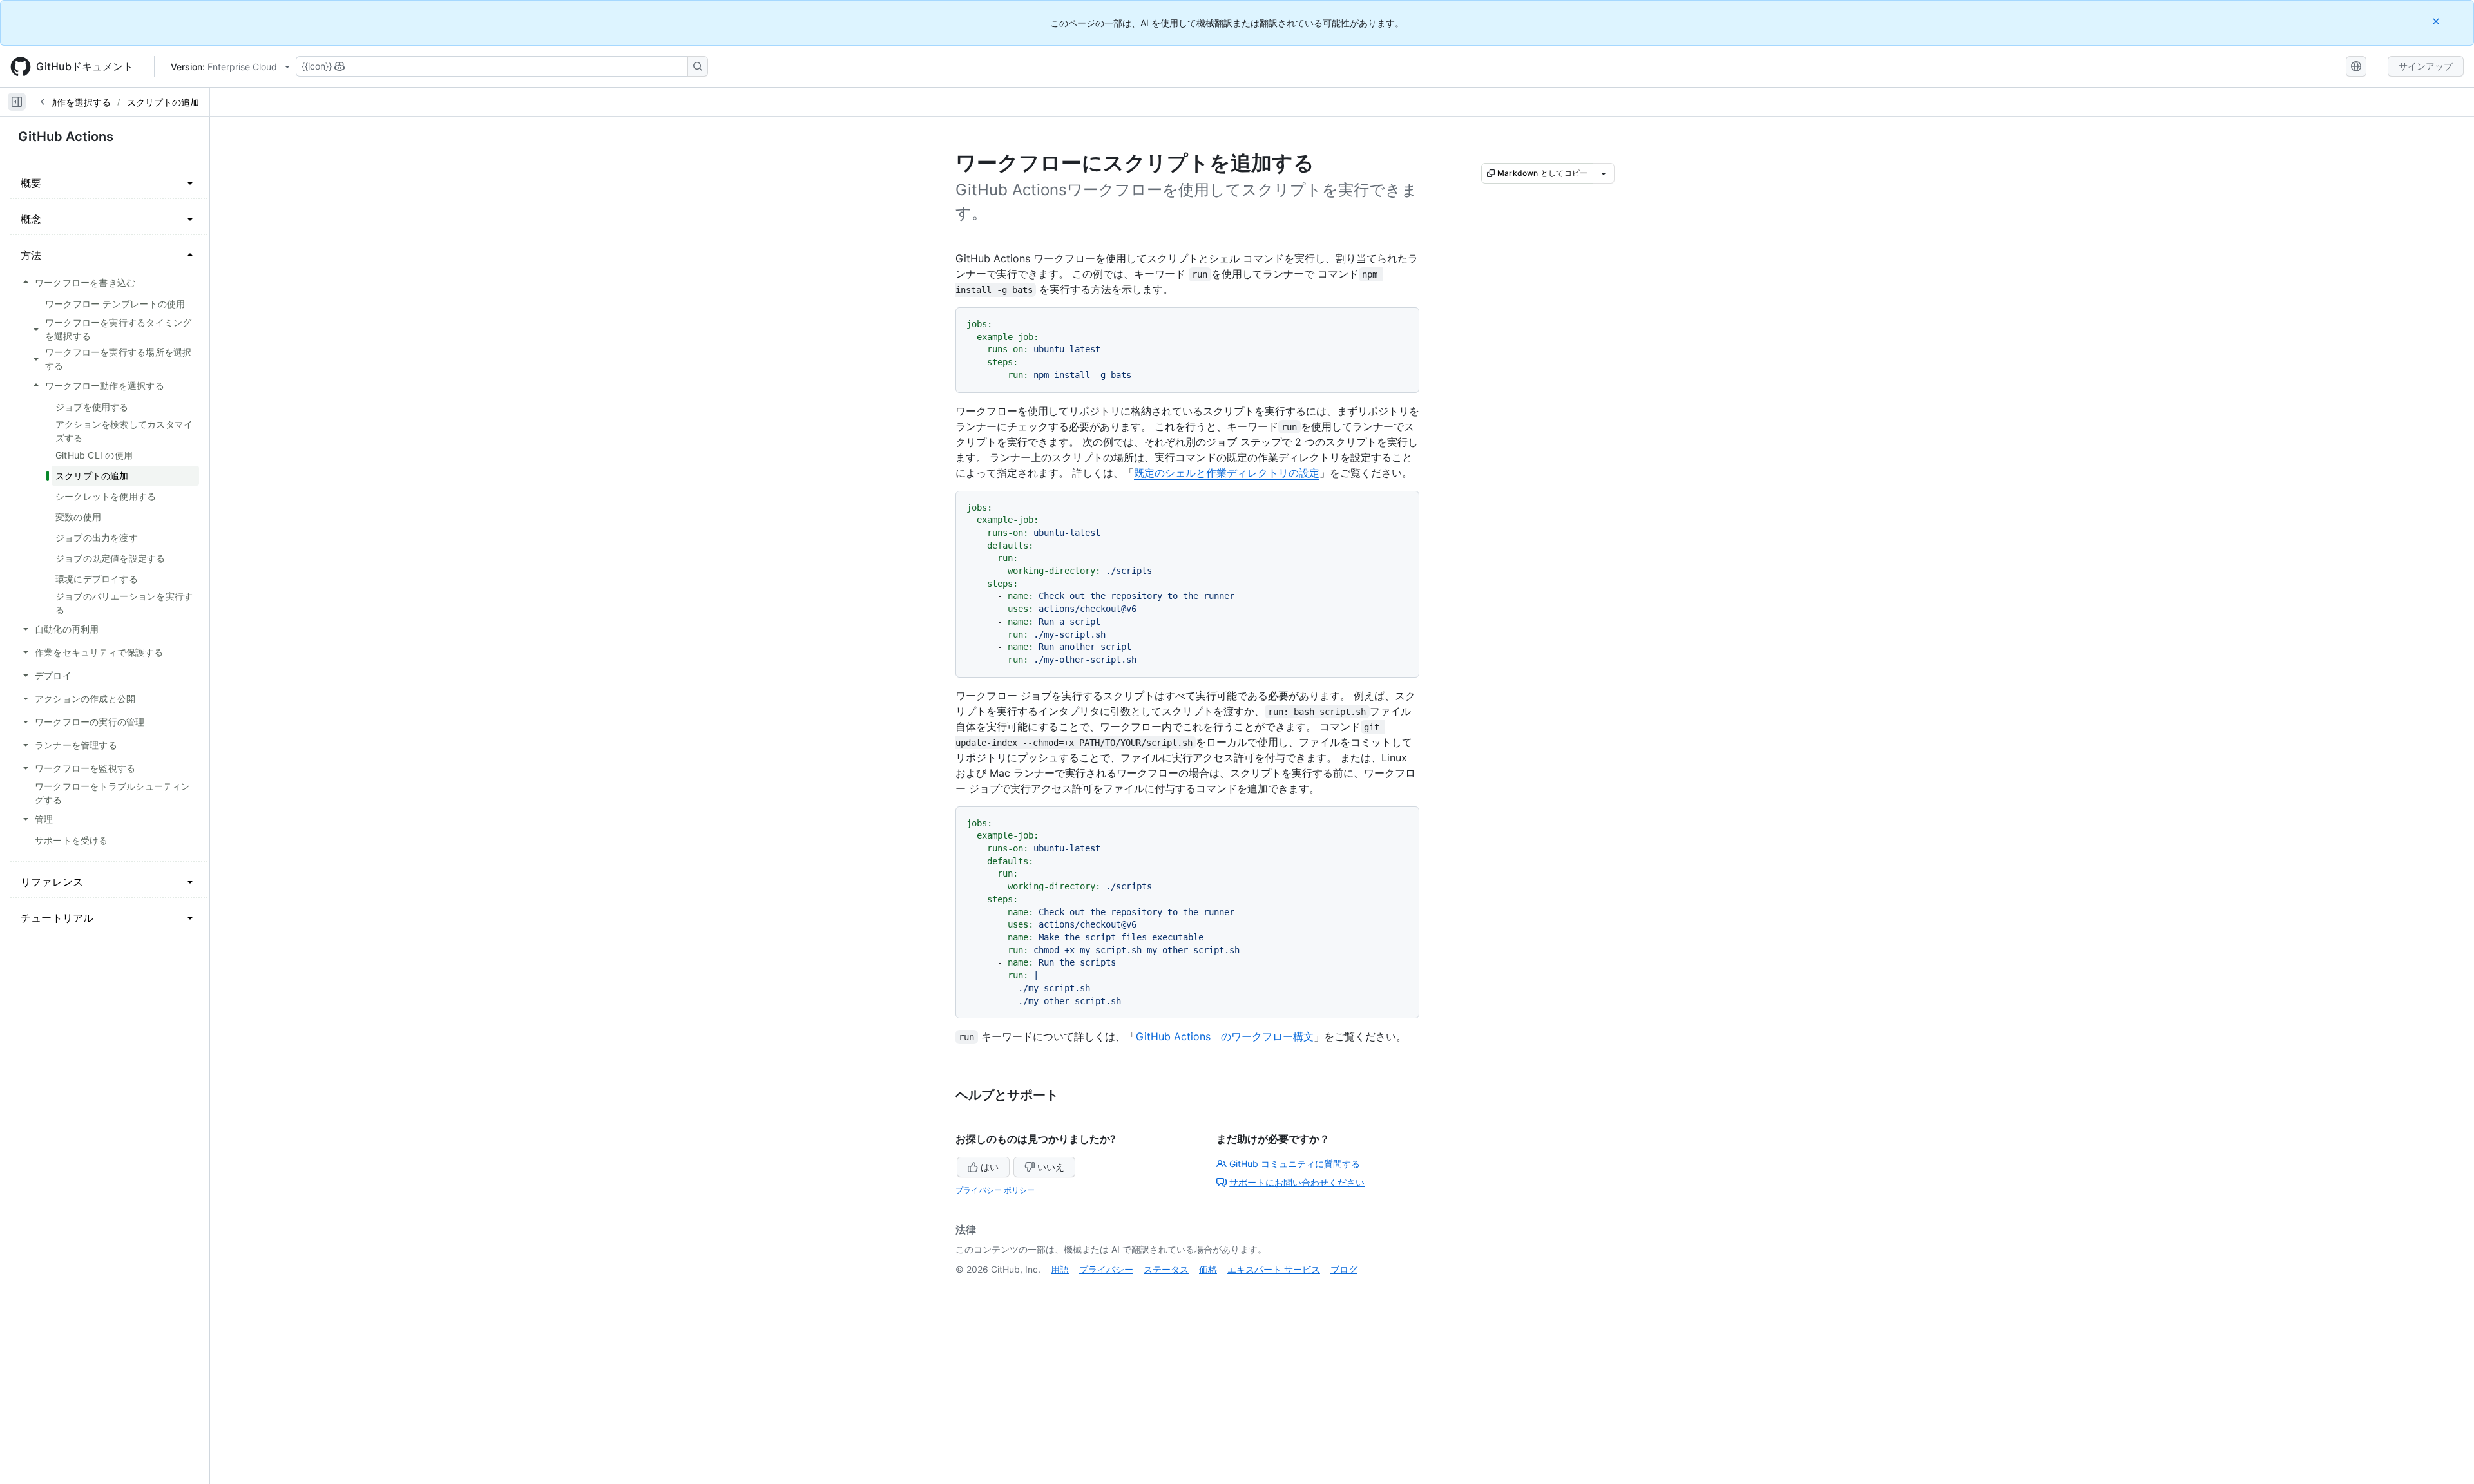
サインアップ (2426, 66)
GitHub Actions (66, 137)
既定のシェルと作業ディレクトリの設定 (1227, 473)
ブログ (1344, 1269)
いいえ (1051, 1167)
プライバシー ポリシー (995, 1190)
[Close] (2437, 21)
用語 (1060, 1269)
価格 (1208, 1269)
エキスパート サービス (1274, 1269)
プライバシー (1106, 1269)
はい (990, 1167)
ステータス (1166, 1269)
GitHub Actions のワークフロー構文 (1225, 1036)
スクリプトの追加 (163, 102)
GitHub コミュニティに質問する (1295, 1164)
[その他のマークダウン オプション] (1604, 173)
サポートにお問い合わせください (1297, 1182)
